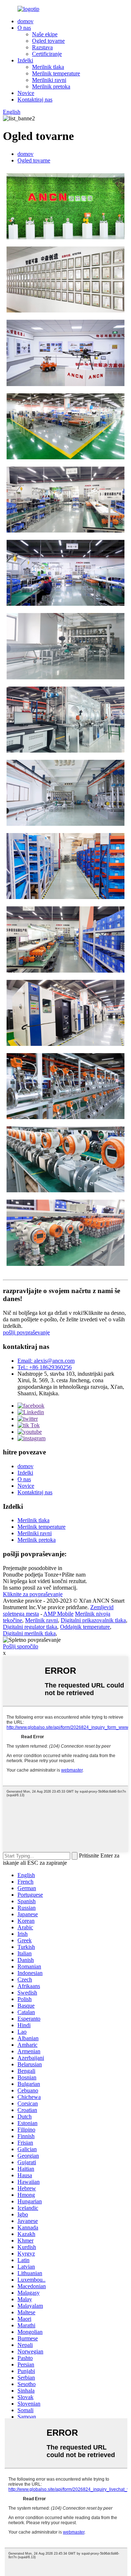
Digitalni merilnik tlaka (29, 1633)
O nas (24, 28)
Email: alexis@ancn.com (46, 1361)
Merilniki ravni (49, 80)
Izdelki (25, 60)
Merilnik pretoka (51, 86)
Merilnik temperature (56, 73)
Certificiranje (47, 54)
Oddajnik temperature (85, 1627)
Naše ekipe (45, 34)
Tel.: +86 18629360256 (45, 1367)
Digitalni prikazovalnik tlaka (93, 1620)
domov (25, 21)
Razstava (42, 47)
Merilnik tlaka (48, 67)
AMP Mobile (58, 1614)
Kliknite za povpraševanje (33, 1594)
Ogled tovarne (48, 41)
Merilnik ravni (41, 1620)
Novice (26, 93)
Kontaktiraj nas (35, 100)
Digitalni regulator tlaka (30, 1627)
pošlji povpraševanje (26, 1332)
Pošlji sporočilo (21, 1646)
